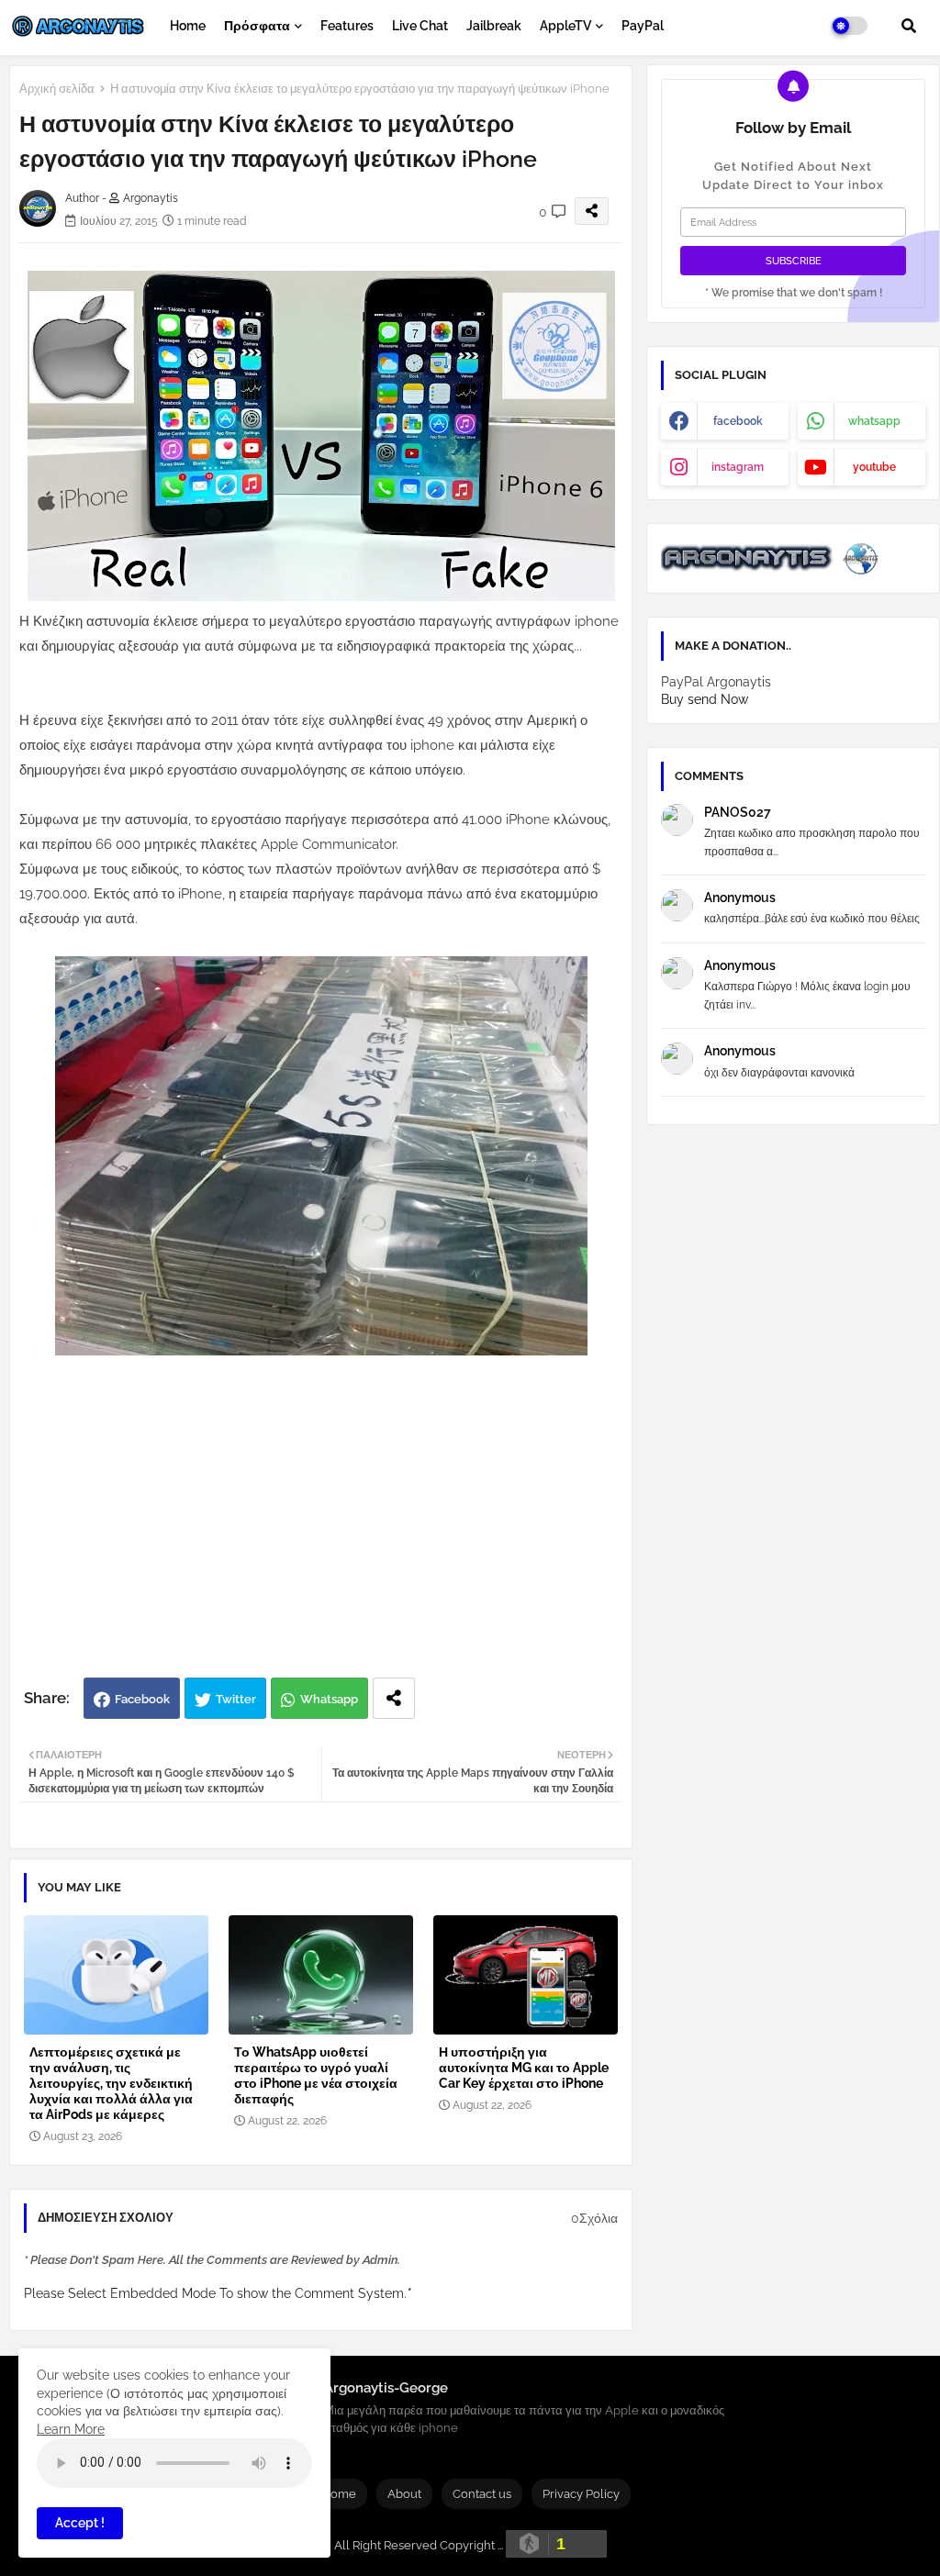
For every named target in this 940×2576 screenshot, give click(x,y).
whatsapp (874, 421)
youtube (874, 467)
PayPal (643, 26)
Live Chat (420, 26)
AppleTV (565, 26)
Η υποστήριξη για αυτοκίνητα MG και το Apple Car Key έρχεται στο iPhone (524, 2068)
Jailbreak (494, 26)
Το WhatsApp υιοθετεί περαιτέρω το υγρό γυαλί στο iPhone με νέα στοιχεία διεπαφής (316, 2075)
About (404, 2494)
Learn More (71, 2429)
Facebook (142, 1699)
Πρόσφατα (257, 26)
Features (347, 26)
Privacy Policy (581, 2494)
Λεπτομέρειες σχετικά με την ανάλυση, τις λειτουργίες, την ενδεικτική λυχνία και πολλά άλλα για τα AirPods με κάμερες (111, 2083)
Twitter (236, 1699)
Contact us (482, 2494)
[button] (909, 26)
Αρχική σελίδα (57, 89)
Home (188, 26)
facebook (738, 421)
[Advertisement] (340, 1531)
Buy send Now (705, 699)
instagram (738, 467)
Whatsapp (329, 1699)
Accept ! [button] (80, 2523)
